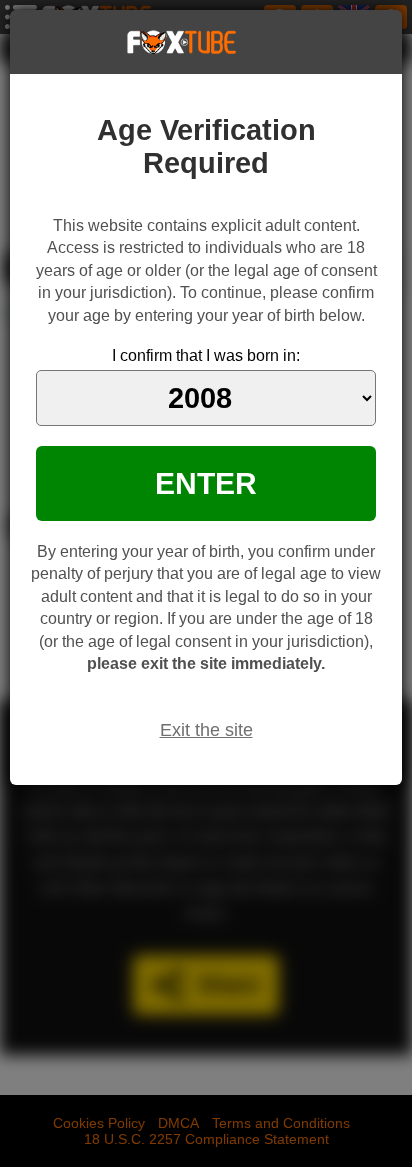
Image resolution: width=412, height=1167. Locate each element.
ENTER (206, 483)
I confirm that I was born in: (206, 355)
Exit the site (206, 730)
